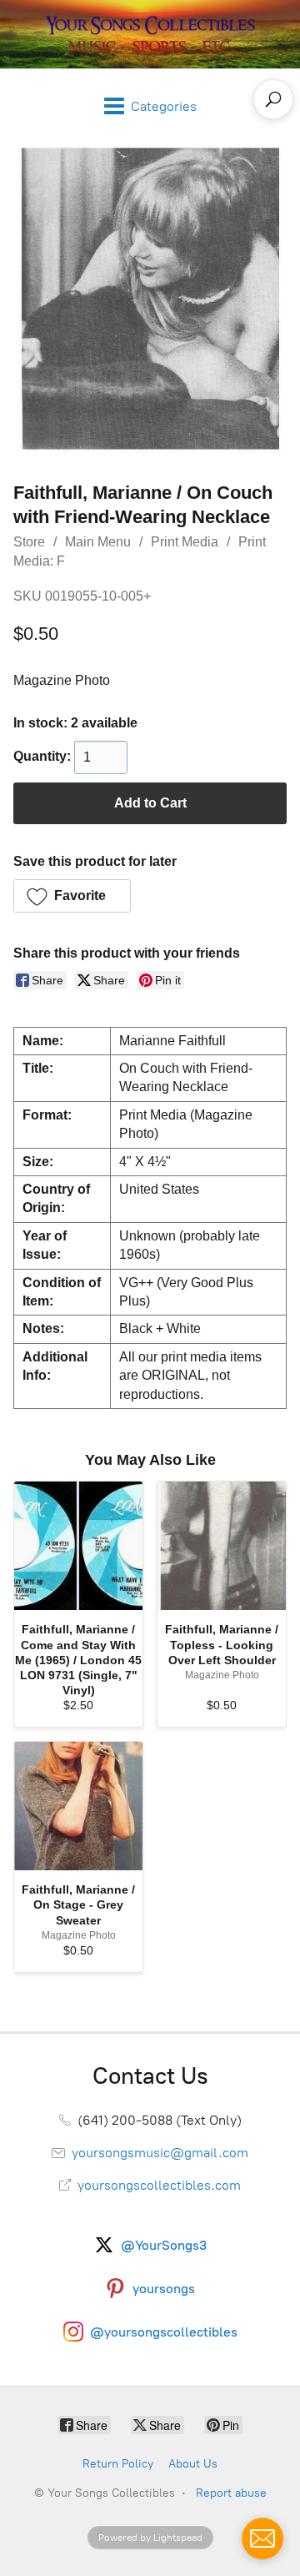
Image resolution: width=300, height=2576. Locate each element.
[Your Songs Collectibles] (150, 34)
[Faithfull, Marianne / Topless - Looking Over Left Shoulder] (222, 1546)
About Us (193, 2464)
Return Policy (118, 2464)
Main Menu (98, 542)
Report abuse (231, 2493)
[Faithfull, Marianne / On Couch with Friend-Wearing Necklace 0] (150, 299)
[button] (72, 896)
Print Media (185, 542)
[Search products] (273, 99)
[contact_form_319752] (262, 2538)
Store (29, 542)
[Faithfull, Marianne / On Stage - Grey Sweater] (78, 1806)
